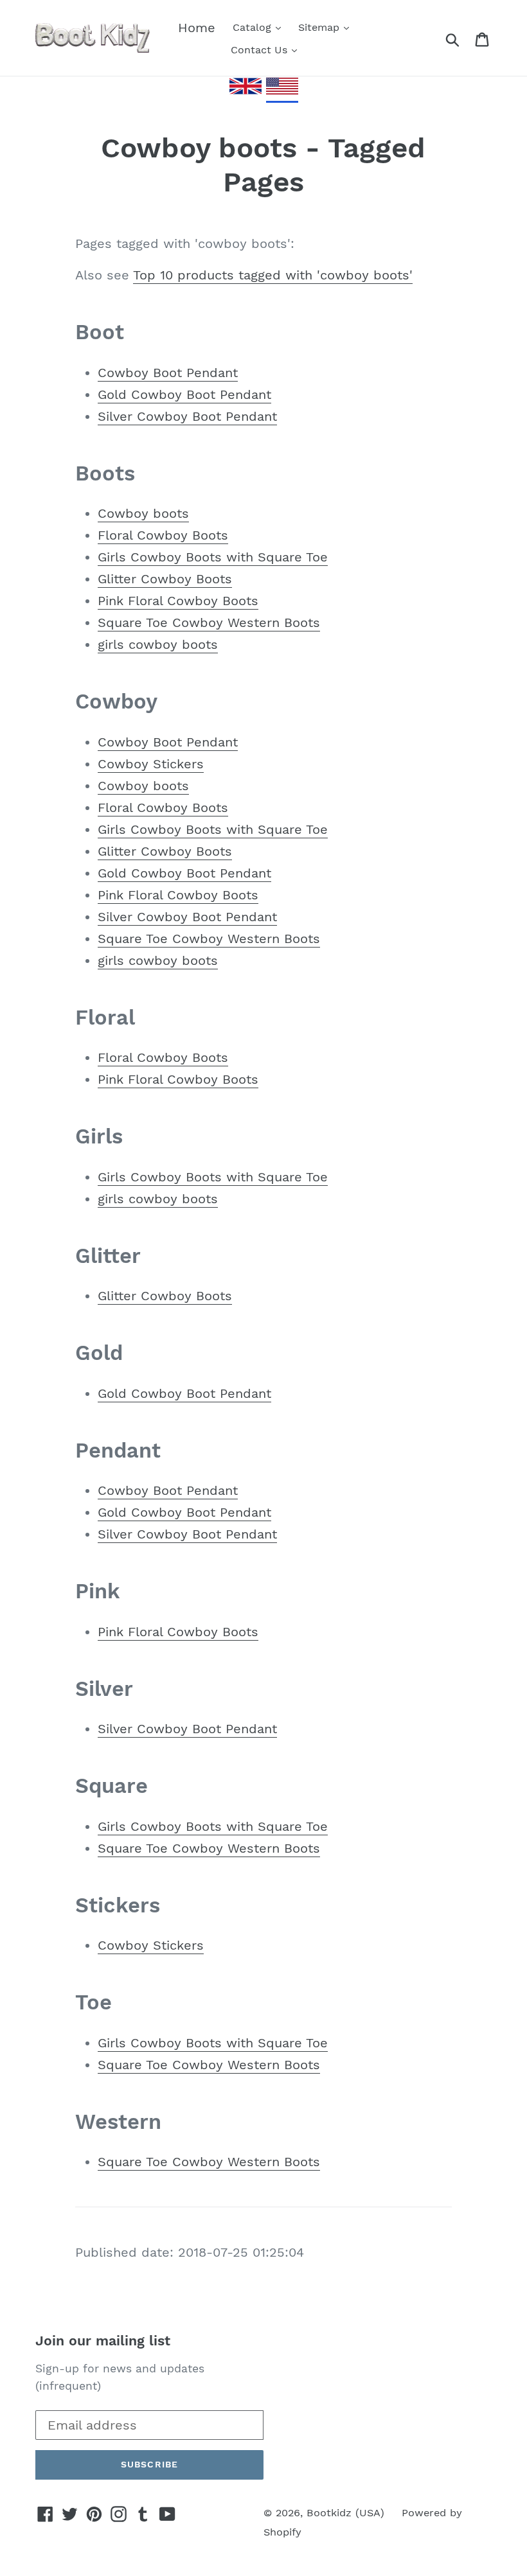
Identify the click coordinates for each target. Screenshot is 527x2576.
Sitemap (320, 27)
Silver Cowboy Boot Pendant (187, 416)
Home (197, 28)
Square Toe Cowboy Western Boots (209, 622)
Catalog (254, 27)
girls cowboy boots (158, 644)
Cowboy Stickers (151, 764)
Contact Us (261, 50)
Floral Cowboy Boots (163, 535)
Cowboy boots (143, 513)
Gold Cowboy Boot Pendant (184, 394)
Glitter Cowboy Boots (165, 579)
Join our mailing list (103, 2341)
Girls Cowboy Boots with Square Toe (213, 557)
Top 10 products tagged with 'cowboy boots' (273, 275)
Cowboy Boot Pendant (168, 373)
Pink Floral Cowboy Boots (178, 601)
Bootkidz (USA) (345, 2513)
